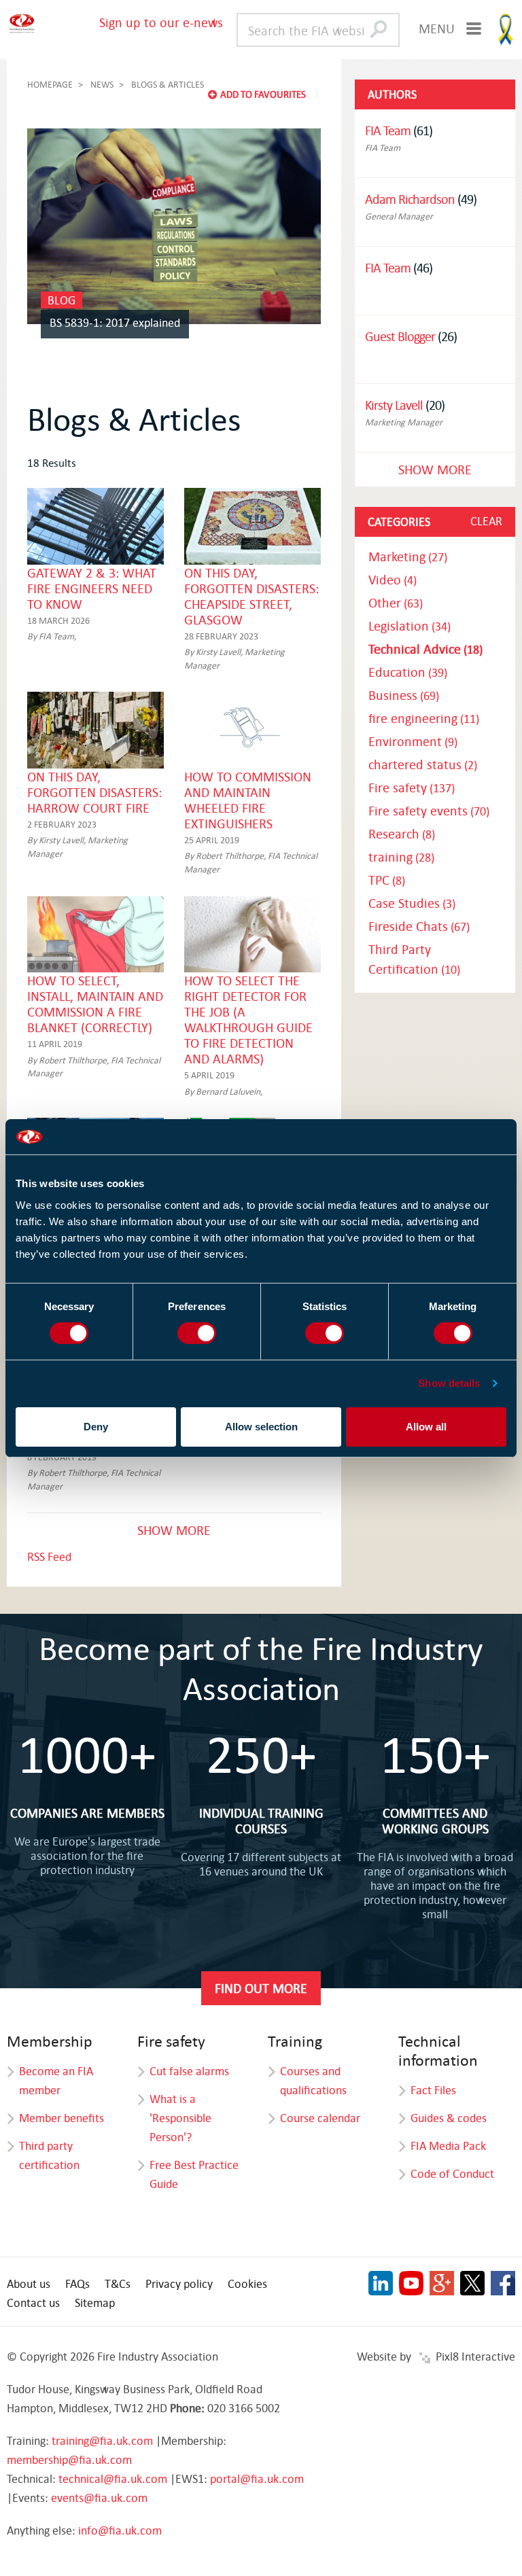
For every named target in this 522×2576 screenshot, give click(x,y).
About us (29, 2283)
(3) (412, 903)
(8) (402, 834)
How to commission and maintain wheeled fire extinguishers (248, 800)
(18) (425, 649)
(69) (404, 695)
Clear (486, 521)
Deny (96, 1427)
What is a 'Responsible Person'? (180, 2118)
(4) (393, 580)
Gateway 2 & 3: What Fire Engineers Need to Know (92, 588)
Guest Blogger (400, 336)
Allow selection (261, 1427)
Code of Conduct (452, 2173)
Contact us (33, 2302)
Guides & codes (449, 2118)
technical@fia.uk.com (113, 2478)
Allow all (426, 1427)
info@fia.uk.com (120, 2530)
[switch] (197, 1333)
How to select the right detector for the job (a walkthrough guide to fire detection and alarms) (248, 1019)
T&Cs (118, 2283)
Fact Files (433, 2090)
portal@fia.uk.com (257, 2478)
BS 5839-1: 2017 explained (115, 322)
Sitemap (95, 2302)
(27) (408, 557)
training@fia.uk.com (102, 2440)
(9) (413, 742)
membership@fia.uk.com (69, 2459)
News (102, 84)
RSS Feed (49, 1556)
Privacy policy (179, 2283)
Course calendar (320, 2118)
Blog (62, 300)
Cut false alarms (189, 2071)
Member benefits (62, 2118)
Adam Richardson (410, 199)
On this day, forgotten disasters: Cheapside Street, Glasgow (251, 596)
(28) (401, 857)
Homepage (50, 84)
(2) (423, 765)
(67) (419, 927)
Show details (449, 1383)
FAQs (77, 2283)
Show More (174, 1530)
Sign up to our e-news (161, 22)
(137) (412, 788)
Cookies (247, 2283)
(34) (410, 626)
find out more (261, 1988)
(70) (429, 811)
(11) (424, 719)
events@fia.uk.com (99, 2498)
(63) (396, 603)
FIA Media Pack (448, 2146)
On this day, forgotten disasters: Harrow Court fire (94, 792)
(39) (408, 672)
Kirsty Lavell (394, 405)
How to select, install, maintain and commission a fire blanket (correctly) (95, 1004)
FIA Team (388, 130)
